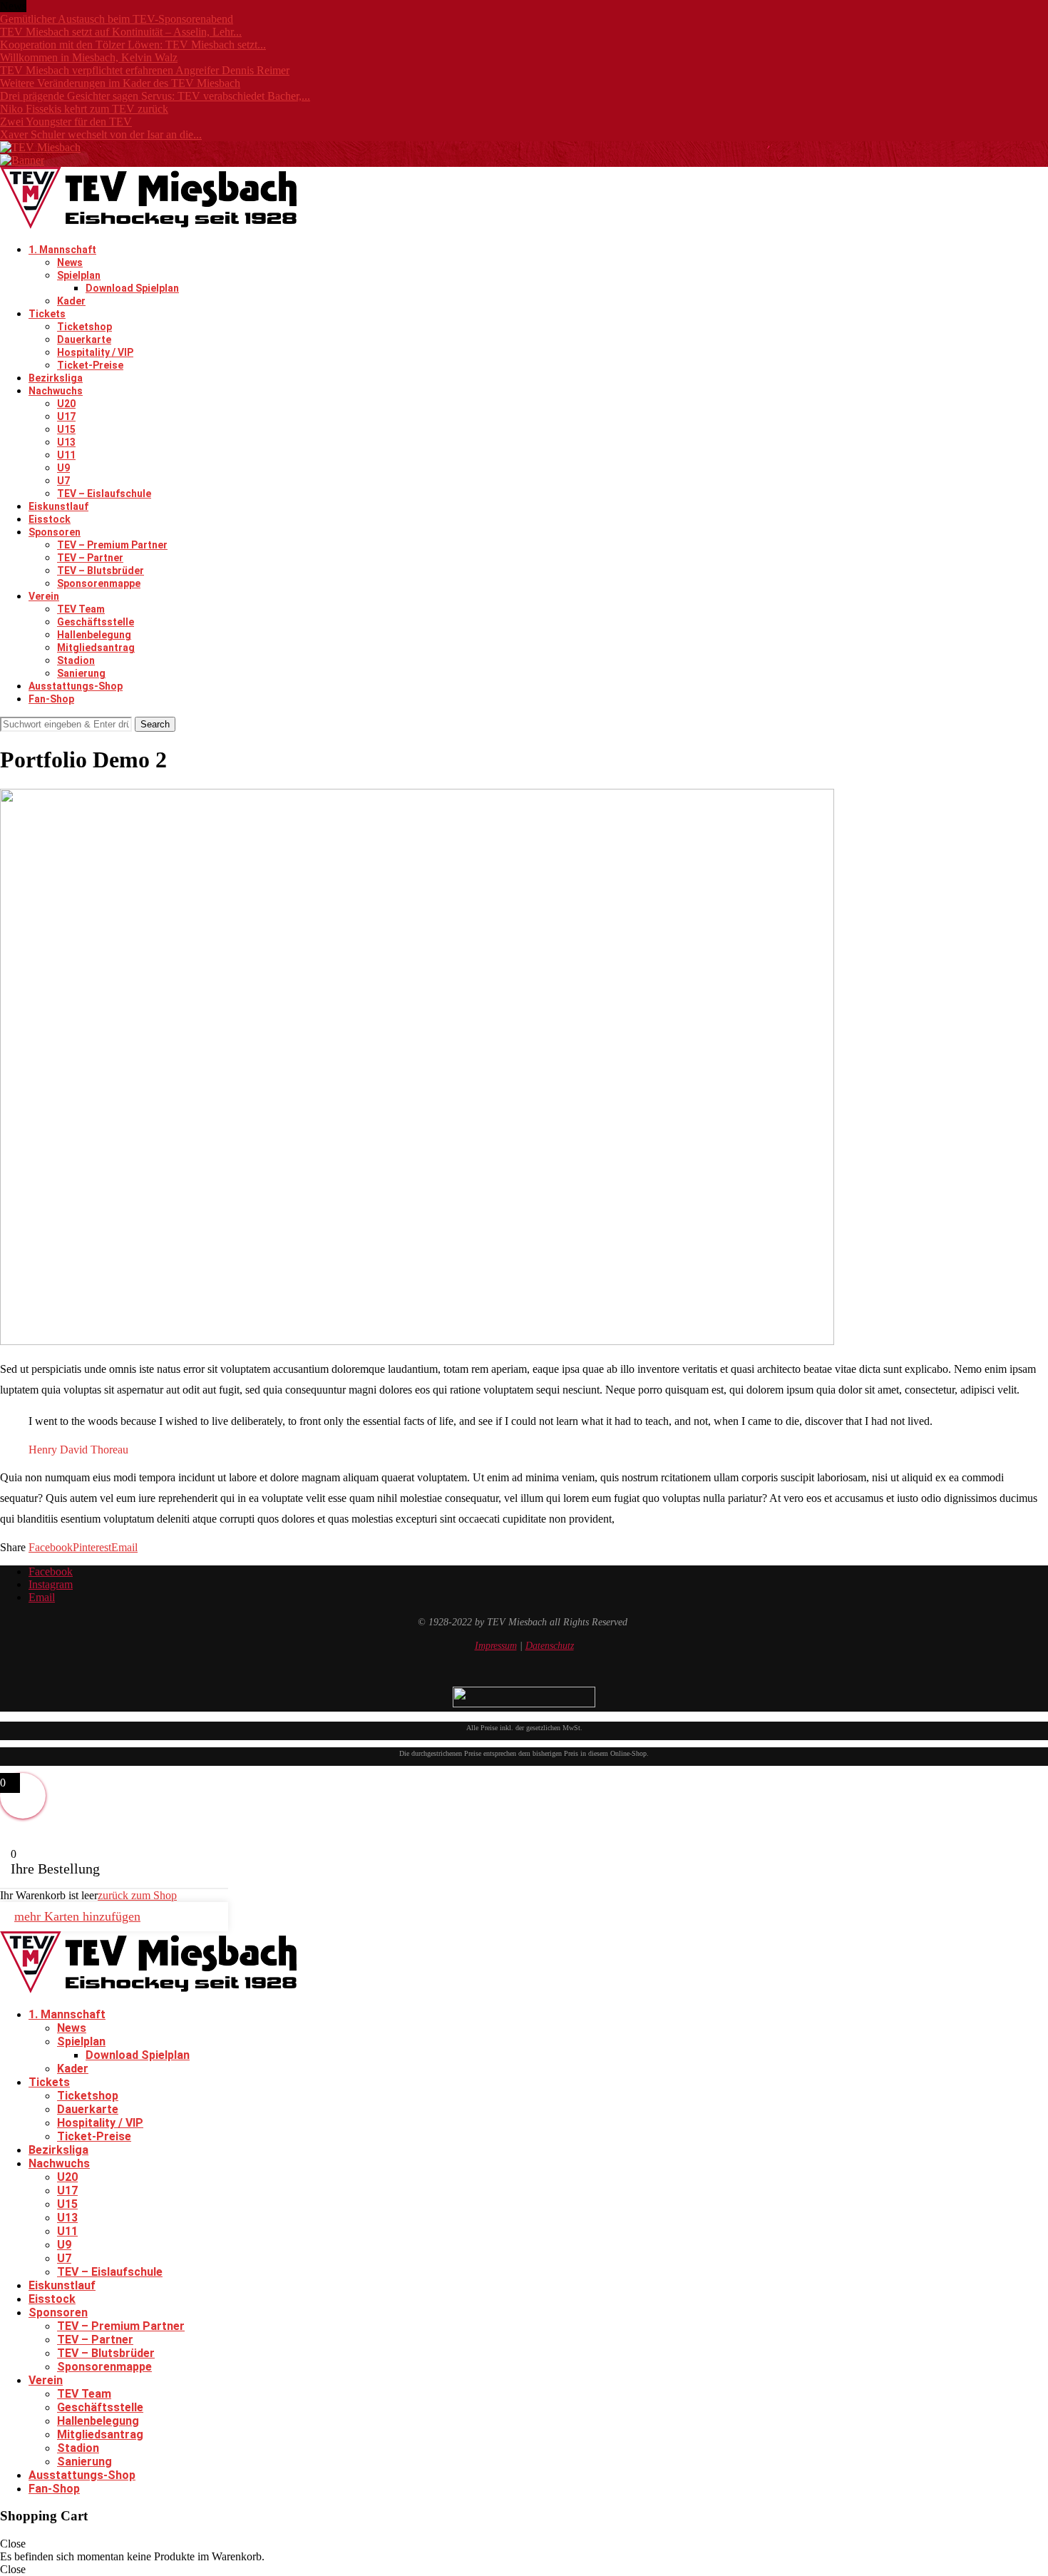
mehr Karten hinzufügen (77, 1916)
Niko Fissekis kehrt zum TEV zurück (84, 109)
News (70, 262)
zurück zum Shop (137, 1895)
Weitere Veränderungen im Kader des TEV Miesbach (120, 83)
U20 (66, 404)
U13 (66, 442)
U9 (63, 468)
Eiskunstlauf (58, 506)
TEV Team (81, 609)
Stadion (76, 660)
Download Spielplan (132, 288)
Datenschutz (550, 1646)
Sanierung (81, 673)
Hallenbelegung (94, 635)
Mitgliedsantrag (96, 648)
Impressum (496, 1646)
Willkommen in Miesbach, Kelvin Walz (89, 57)
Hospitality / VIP (95, 352)
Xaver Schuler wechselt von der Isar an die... (101, 134)
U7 (63, 481)
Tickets (47, 314)
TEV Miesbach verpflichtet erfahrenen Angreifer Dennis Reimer (145, 70)
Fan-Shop (51, 699)
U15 (66, 429)
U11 (66, 455)
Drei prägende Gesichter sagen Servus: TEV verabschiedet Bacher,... (155, 96)
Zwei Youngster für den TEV (66, 122)
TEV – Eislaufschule (104, 494)
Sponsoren (55, 532)
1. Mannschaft (62, 250)
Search (155, 724)
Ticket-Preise (90, 365)
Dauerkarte (84, 339)
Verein (44, 596)
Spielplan (79, 275)
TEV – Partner (90, 558)
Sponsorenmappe (99, 583)
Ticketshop (84, 327)
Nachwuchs (56, 391)
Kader (71, 301)
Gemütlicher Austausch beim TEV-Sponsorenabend (117, 19)
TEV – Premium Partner (112, 545)
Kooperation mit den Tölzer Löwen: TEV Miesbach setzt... (133, 45)
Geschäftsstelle (96, 622)
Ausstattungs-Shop (76, 686)
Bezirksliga (56, 378)
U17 (66, 416)
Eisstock (50, 519)
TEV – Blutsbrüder (101, 571)
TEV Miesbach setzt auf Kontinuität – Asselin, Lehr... (121, 32)
